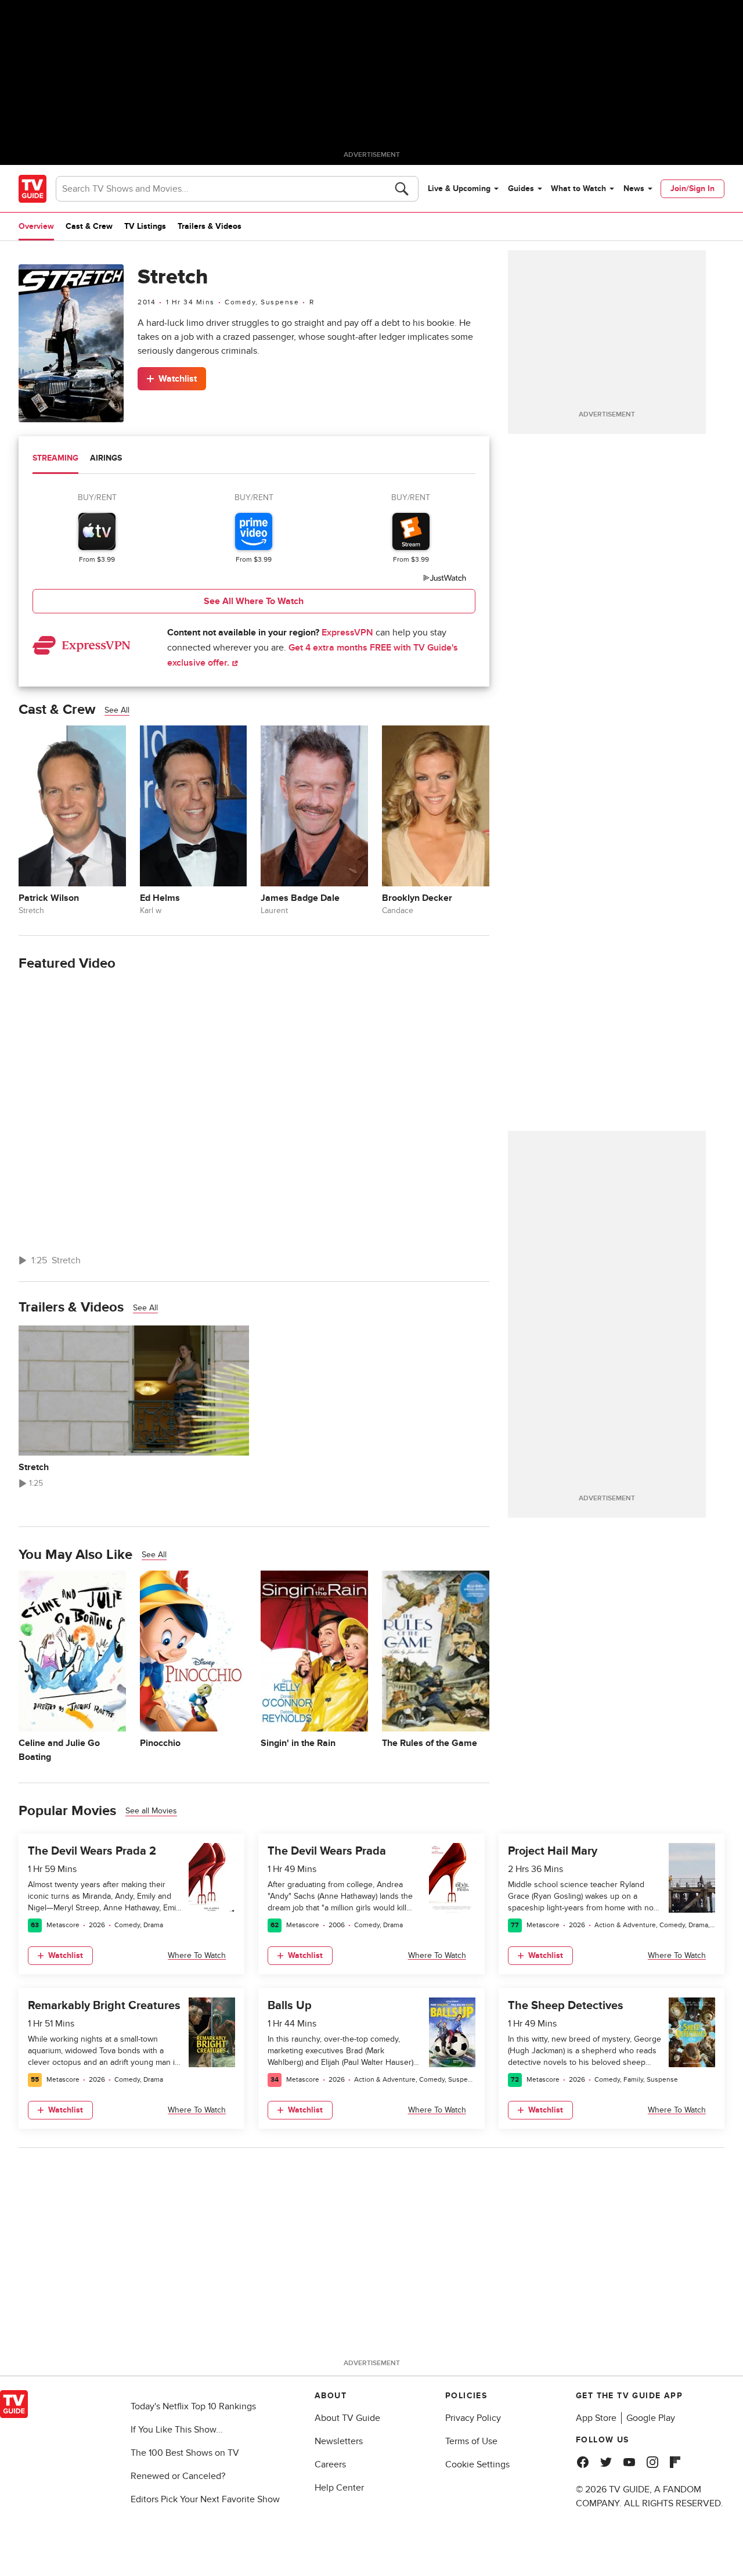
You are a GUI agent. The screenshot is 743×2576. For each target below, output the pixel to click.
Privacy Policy (473, 2418)
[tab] (55, 459)
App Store (596, 2418)
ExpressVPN (347, 633)
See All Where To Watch (254, 601)
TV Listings (145, 226)
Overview (36, 226)
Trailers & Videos (210, 226)
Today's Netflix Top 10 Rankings (193, 2406)
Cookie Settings (477, 2464)
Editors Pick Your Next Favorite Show (205, 2499)
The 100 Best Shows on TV (185, 2453)
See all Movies (151, 1811)
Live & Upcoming (459, 188)
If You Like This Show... (177, 2430)
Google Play (651, 2418)
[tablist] (254, 460)
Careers (330, 2464)
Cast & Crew (89, 226)
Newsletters (339, 2441)
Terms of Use (471, 2441)
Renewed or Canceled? (178, 2476)
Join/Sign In (692, 188)
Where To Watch (197, 1955)
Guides (521, 188)
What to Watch (578, 188)
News (634, 188)
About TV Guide (347, 2418)
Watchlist (178, 379)
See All (117, 710)
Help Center (339, 2488)
